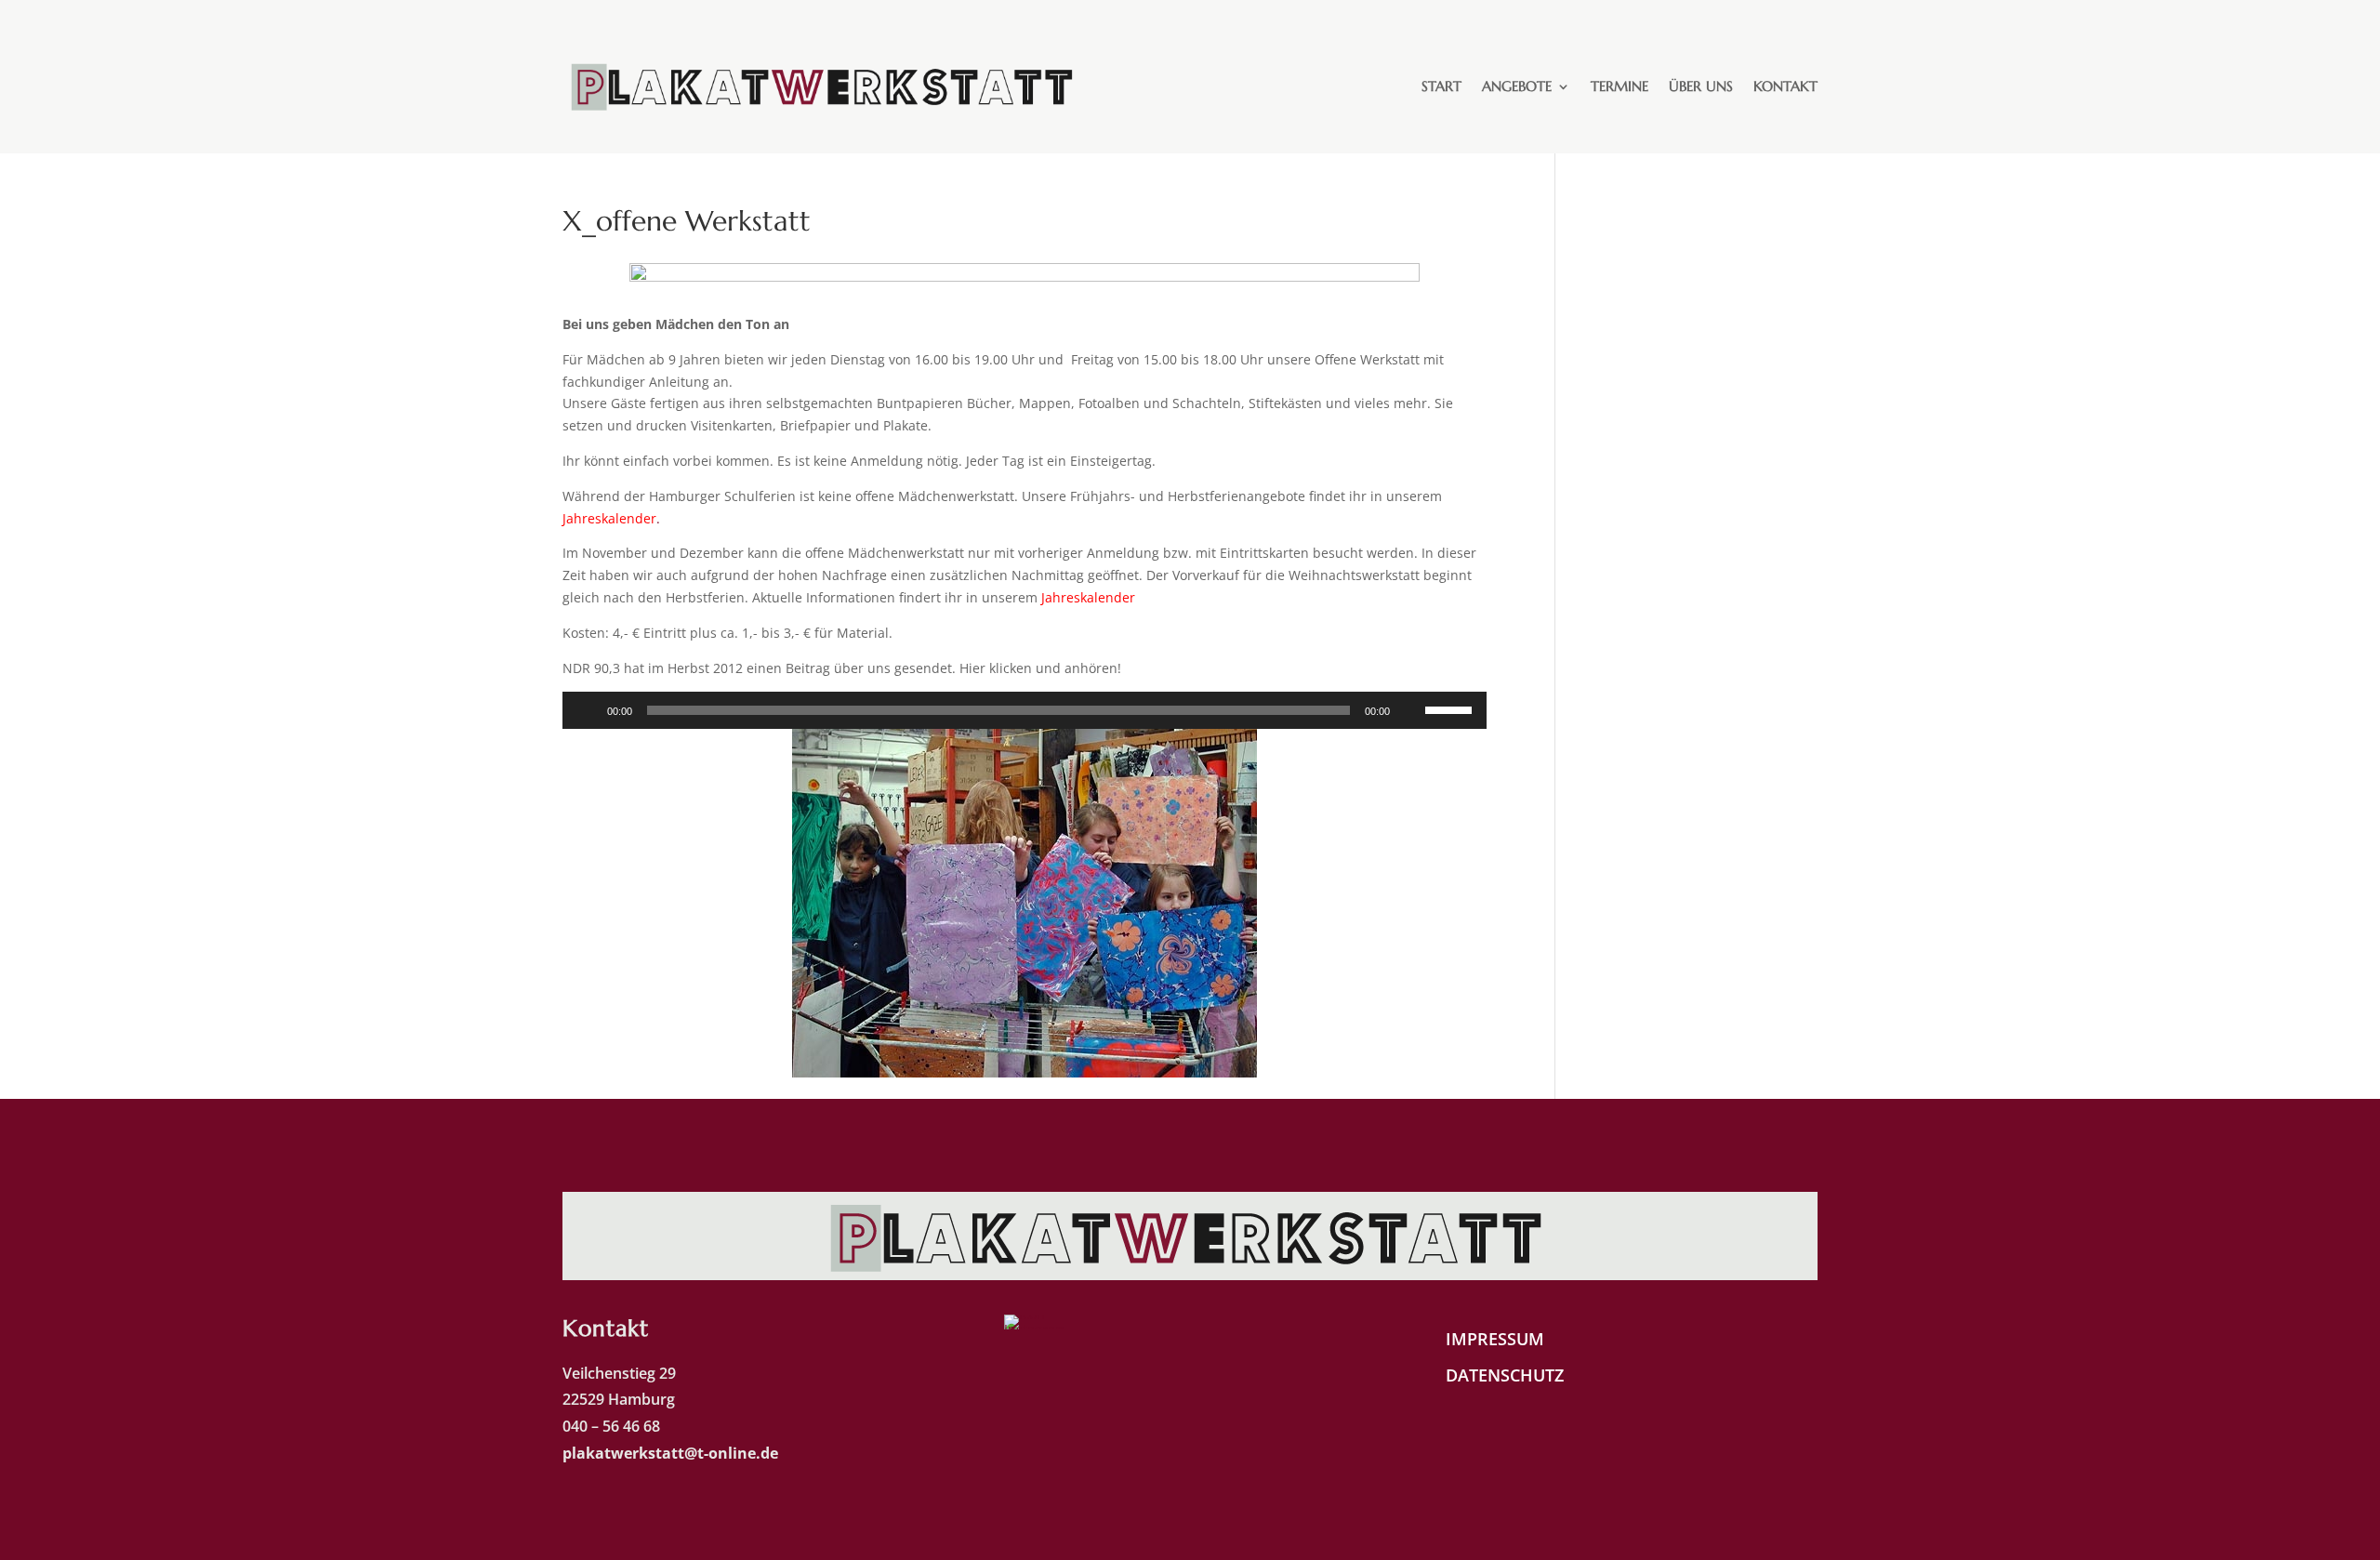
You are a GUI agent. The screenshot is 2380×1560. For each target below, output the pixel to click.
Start (1441, 86)
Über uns (1701, 86)
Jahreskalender (1088, 597)
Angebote (1517, 86)
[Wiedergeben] (587, 710)
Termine (1620, 86)
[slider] (1451, 708)
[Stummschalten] (1410, 710)
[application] (1025, 710)
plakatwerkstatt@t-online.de (672, 1453)
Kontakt (1785, 86)
